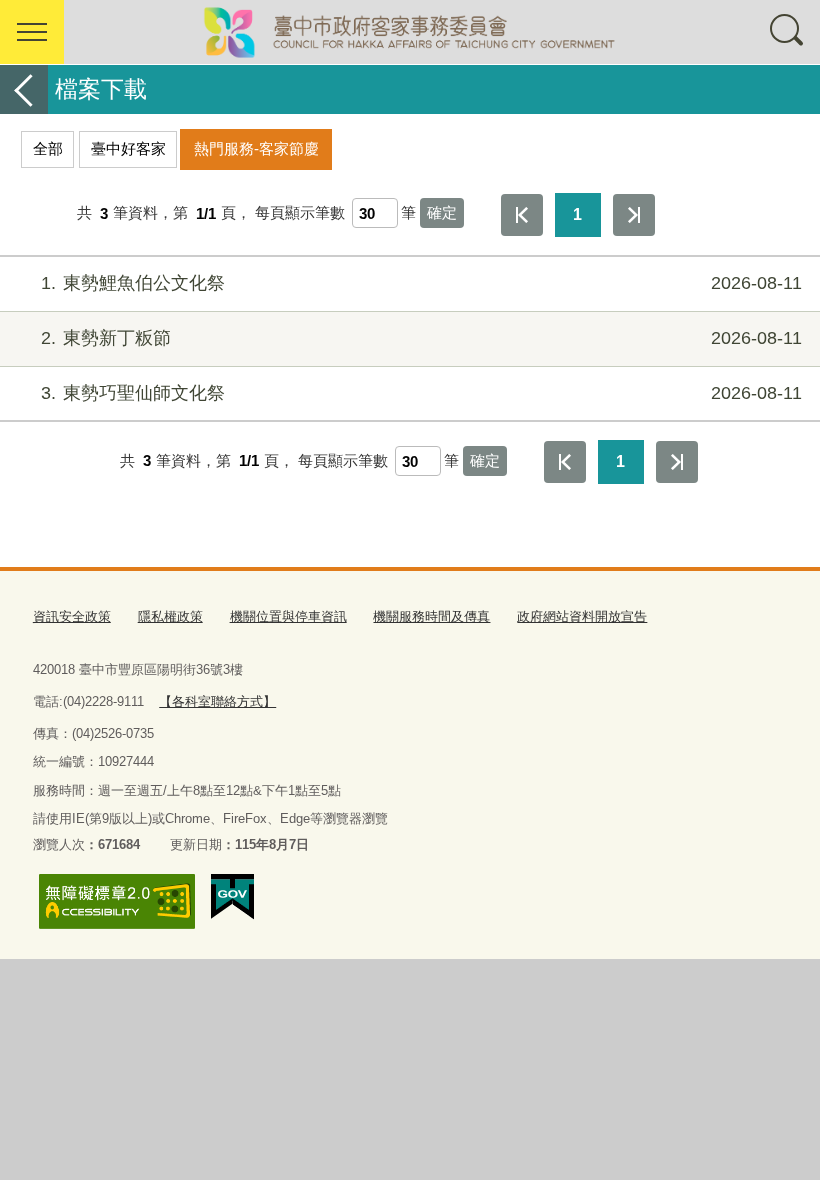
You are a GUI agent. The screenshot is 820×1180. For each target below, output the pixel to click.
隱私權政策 (170, 616)
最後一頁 (634, 215)
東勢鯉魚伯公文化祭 (421, 283)
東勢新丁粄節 (421, 338)
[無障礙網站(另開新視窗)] (117, 901)
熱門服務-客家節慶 (256, 148)
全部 (48, 148)
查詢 (788, 32)
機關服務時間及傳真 (431, 616)
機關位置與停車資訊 (288, 616)
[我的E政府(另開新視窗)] (232, 897)
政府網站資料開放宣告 (582, 616)
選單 (32, 32)
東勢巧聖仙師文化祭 (421, 393)
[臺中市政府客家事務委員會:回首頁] (410, 32)
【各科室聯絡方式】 (217, 701)
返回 (24, 89)
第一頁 (522, 215)
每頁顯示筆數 (300, 213)
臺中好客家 (128, 148)
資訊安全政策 (72, 616)
